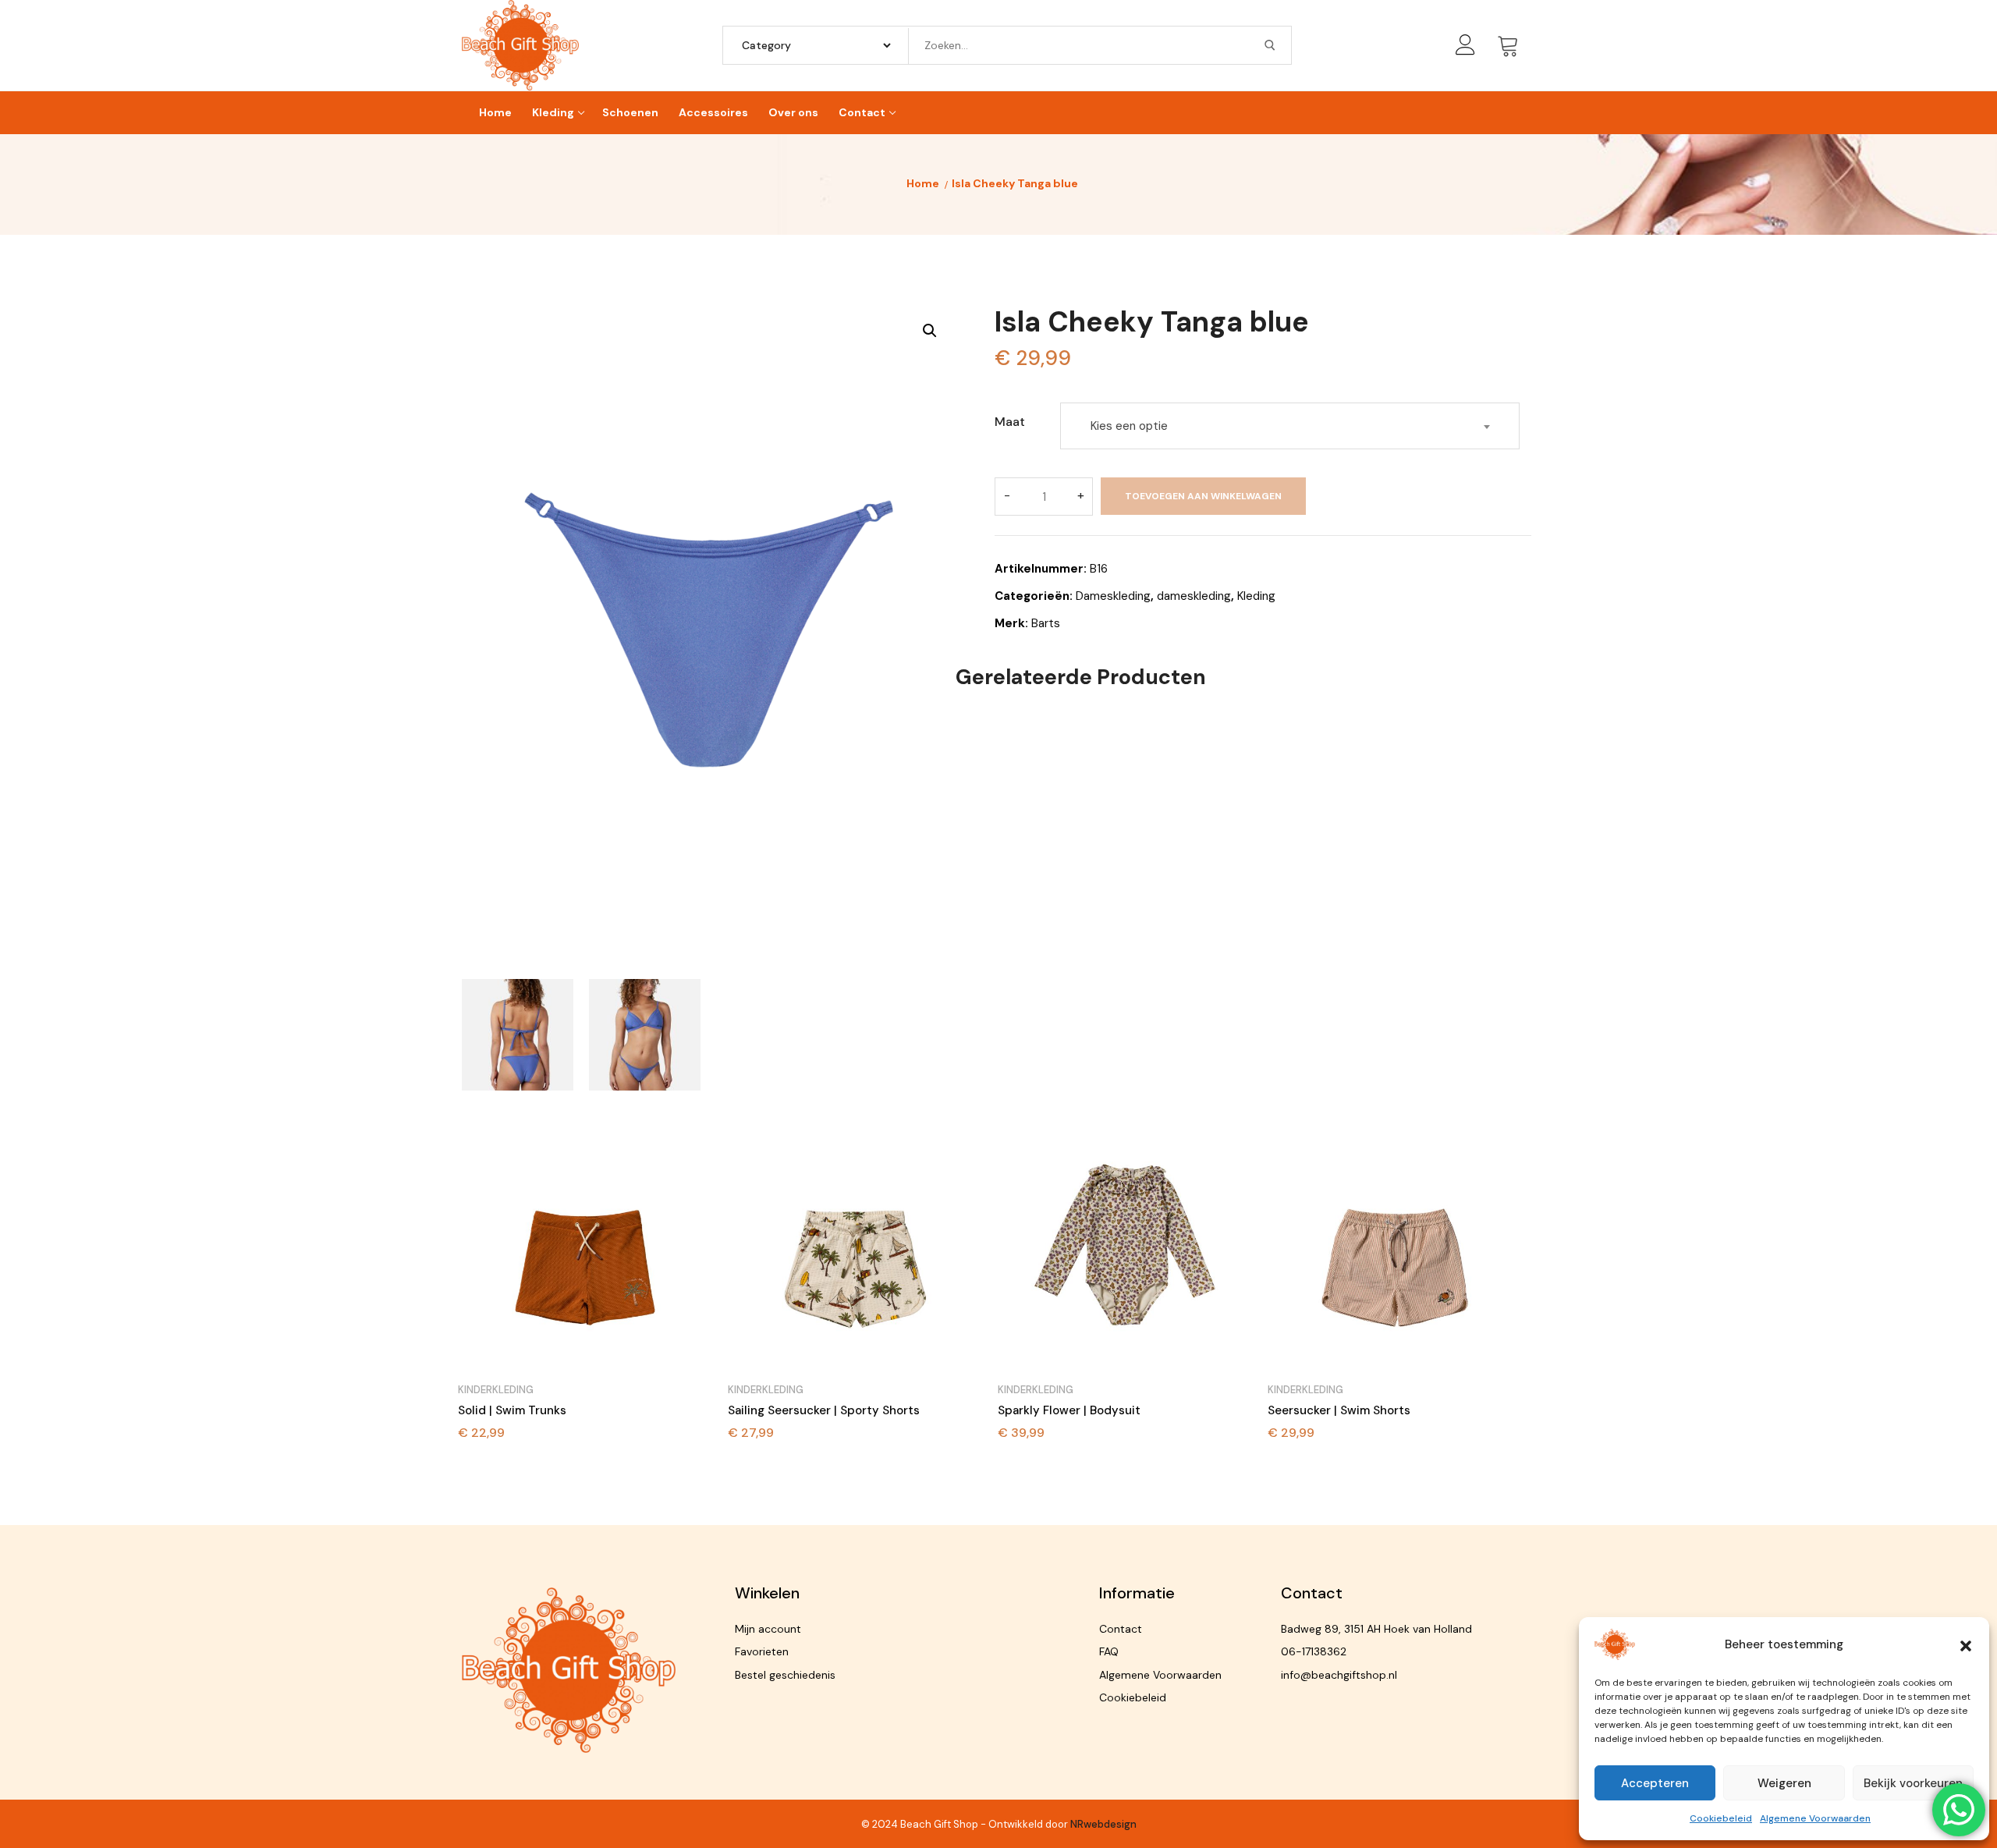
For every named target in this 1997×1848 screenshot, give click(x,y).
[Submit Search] (1270, 45)
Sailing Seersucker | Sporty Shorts (824, 1410)
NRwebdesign (1103, 1824)
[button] (1966, 1644)
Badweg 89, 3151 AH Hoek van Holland (1376, 1629)
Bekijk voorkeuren (1913, 1783)
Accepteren (1655, 1783)
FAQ (1109, 1651)
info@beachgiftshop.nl (1339, 1675)
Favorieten (762, 1651)
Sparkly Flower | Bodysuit (1069, 1410)
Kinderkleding (496, 1390)
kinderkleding (766, 1390)
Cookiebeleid (1721, 1818)
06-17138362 (1314, 1651)
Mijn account (768, 1629)
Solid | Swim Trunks (512, 1410)
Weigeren (1784, 1783)
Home (923, 183)
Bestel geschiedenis (785, 1675)
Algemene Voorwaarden (1815, 1818)
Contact (1121, 1629)
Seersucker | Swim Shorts (1339, 1410)
